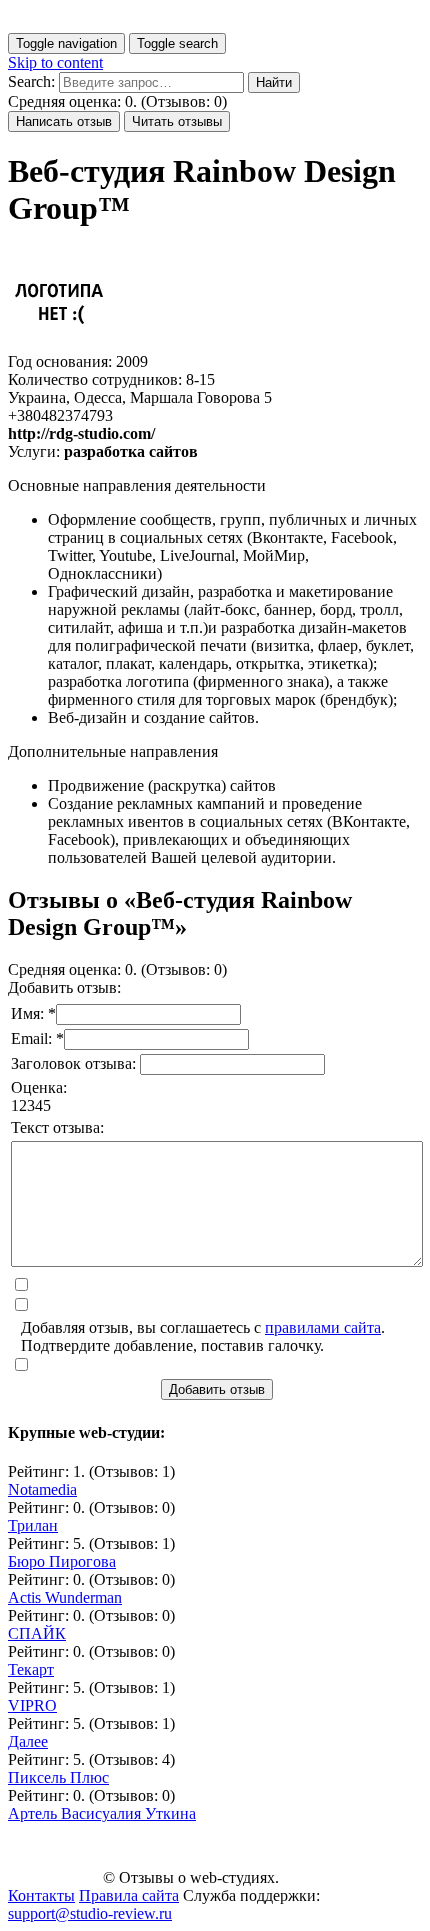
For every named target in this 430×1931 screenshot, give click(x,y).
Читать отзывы (177, 121)
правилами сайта (323, 1327)
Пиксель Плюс (58, 1777)
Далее (28, 1741)
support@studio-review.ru (90, 1913)
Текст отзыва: (57, 1127)
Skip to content (55, 62)
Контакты (41, 1895)
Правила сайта (129, 1895)
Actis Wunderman (65, 1597)
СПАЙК (37, 1633)
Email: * (37, 1038)
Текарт (31, 1669)
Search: (31, 81)
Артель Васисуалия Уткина (102, 1813)
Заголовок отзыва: (75, 1063)
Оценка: (39, 1087)
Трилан (33, 1525)
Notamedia (42, 1489)
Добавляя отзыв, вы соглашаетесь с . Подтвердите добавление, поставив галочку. (203, 1336)
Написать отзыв (64, 121)
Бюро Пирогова (62, 1561)
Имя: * (33, 1013)
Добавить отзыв (217, 1389)
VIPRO (32, 1705)
